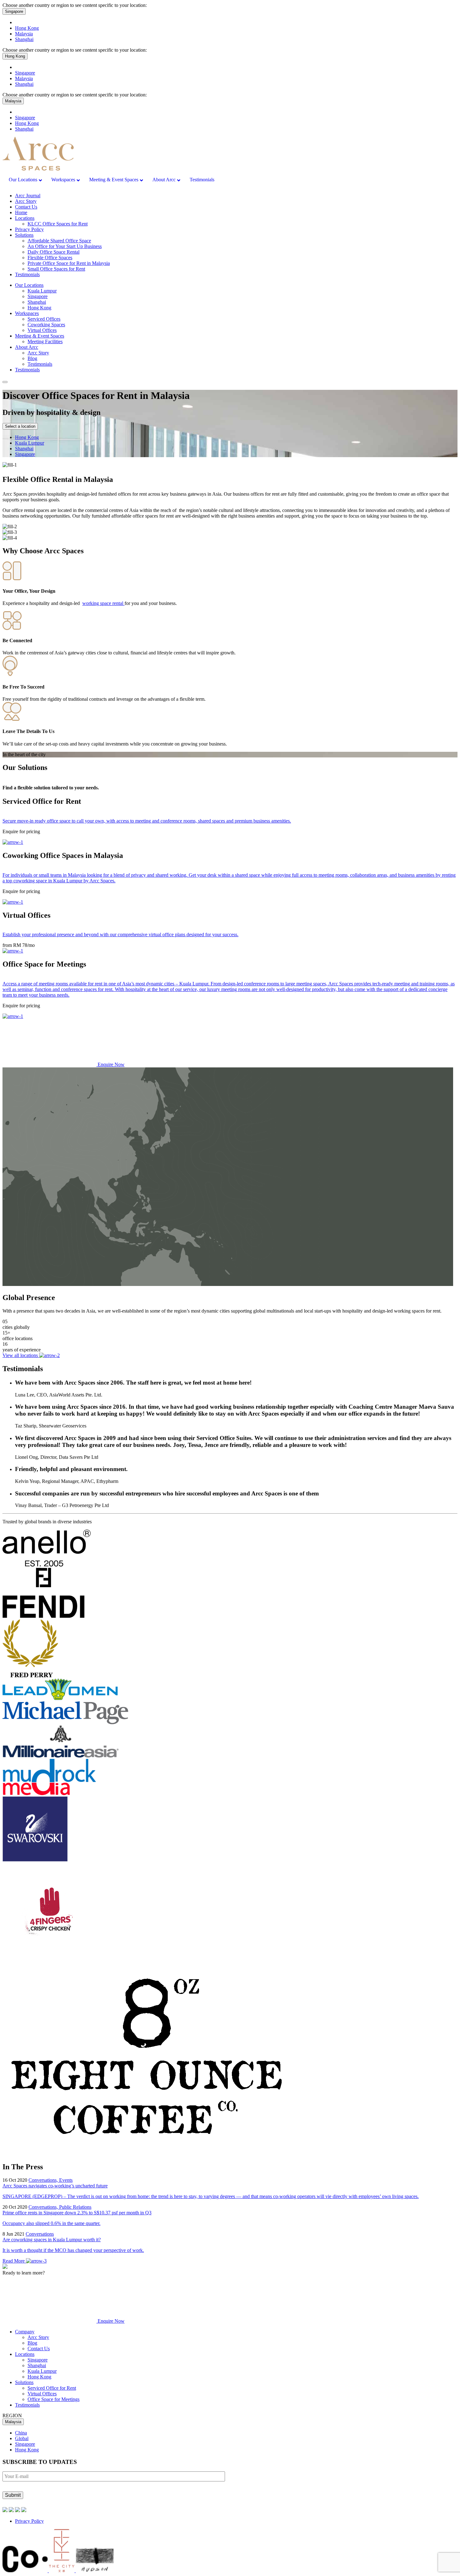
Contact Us (26, 207)
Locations (25, 218)
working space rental (103, 603)
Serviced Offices (44, 319)
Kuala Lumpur (42, 291)
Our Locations (29, 285)
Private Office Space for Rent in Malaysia (69, 263)
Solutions (24, 235)
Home (21, 212)
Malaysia (24, 34)
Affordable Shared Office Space (59, 241)
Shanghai (24, 39)
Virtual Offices (42, 330)
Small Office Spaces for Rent (56, 269)
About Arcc (27, 347)
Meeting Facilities (45, 341)
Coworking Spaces (46, 325)
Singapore (14, 11)
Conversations (40, 2234)
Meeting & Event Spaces (40, 336)
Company (25, 2332)
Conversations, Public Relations (60, 2207)
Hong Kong (27, 28)
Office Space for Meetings (54, 2399)
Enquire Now (110, 1064)
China (21, 2433)
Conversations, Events (51, 2180)
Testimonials (27, 274)
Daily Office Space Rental (54, 252)
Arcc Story (26, 201)
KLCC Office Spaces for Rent (58, 224)
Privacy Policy (29, 229)
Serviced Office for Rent (52, 2388)
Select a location (20, 426)
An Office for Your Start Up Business (65, 246)
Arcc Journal (28, 196)
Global (22, 2438)
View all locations (21, 1355)
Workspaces (27, 313)
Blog (32, 358)
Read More (14, 2261)
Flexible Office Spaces (50, 258)
